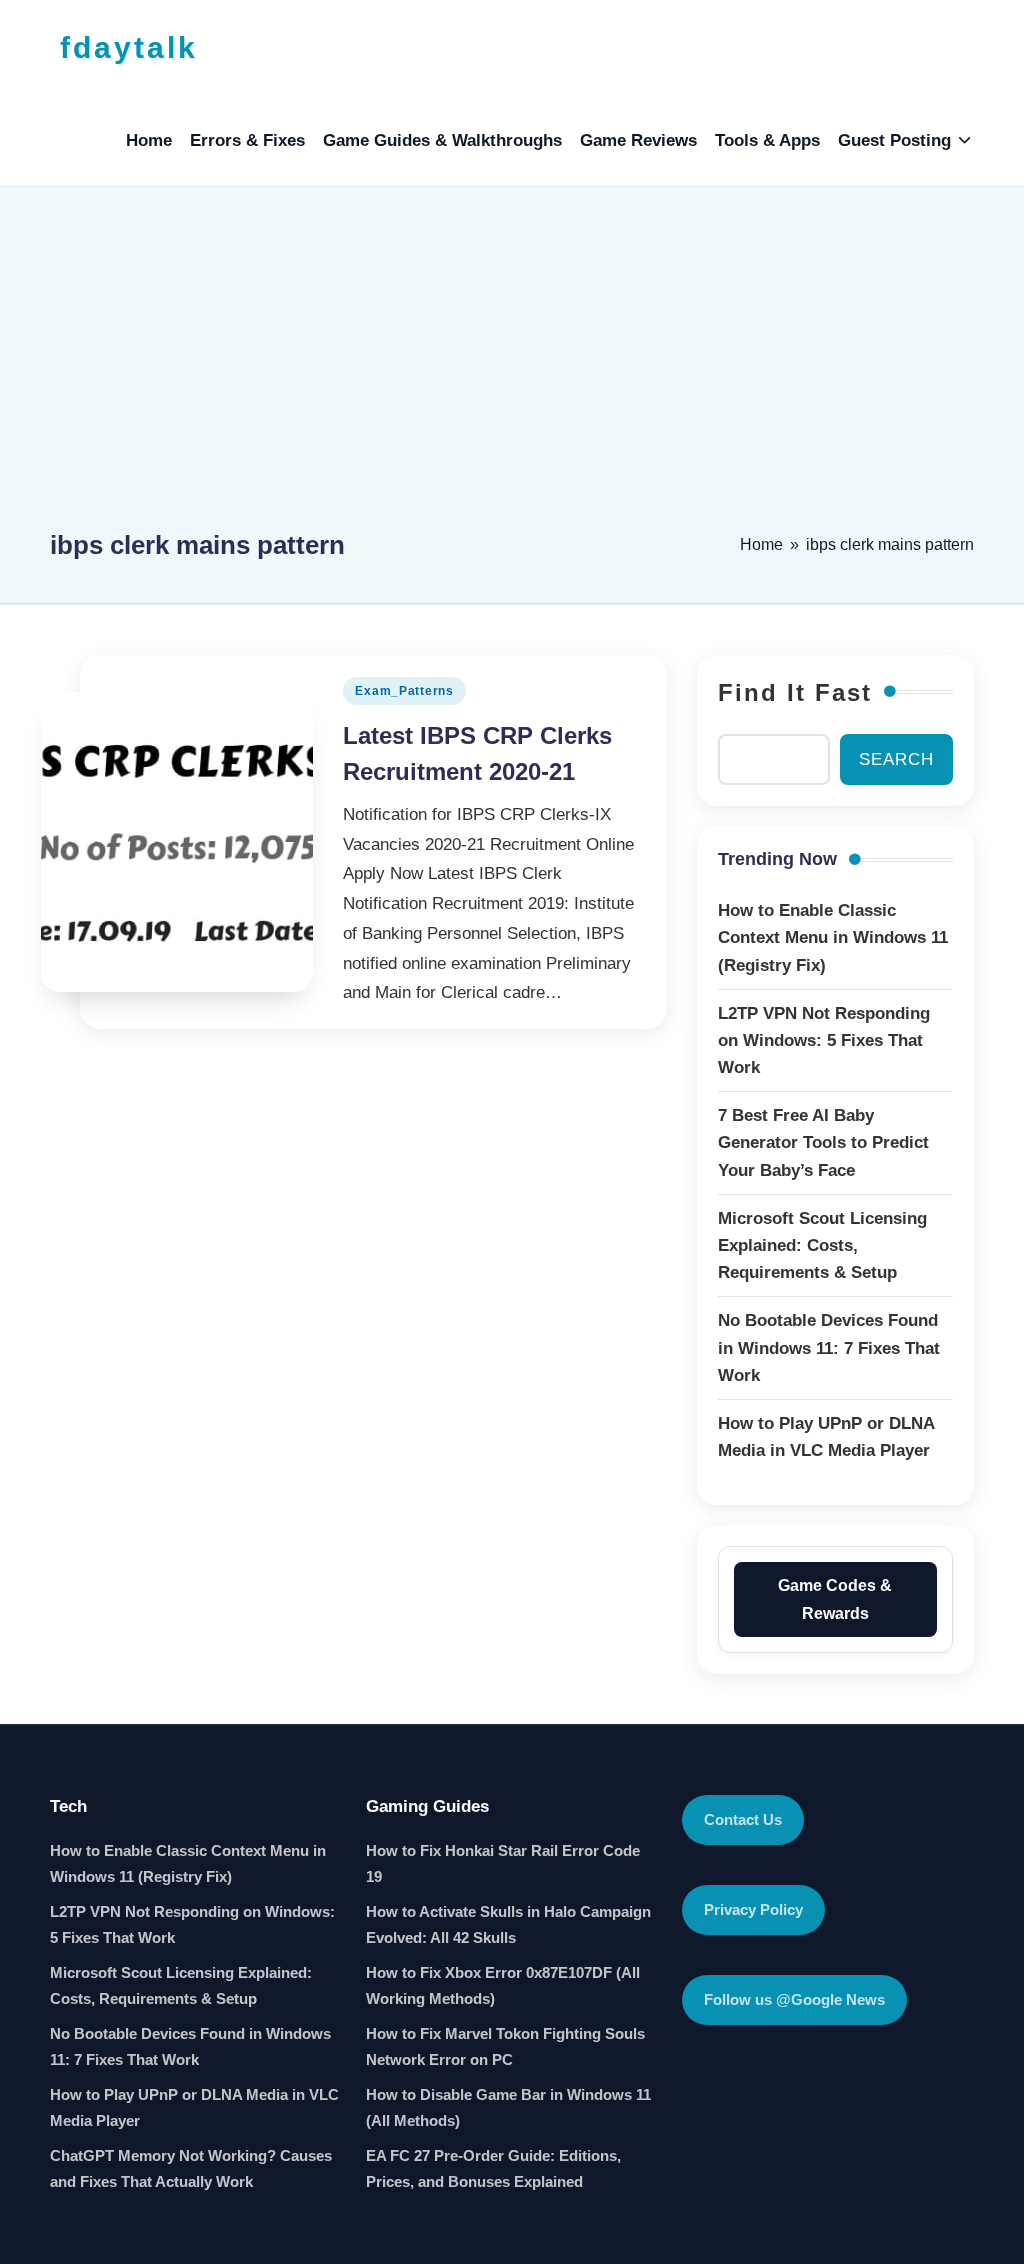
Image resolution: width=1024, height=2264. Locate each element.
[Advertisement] (512, 367)
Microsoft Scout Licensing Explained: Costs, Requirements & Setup (181, 1985)
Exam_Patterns (404, 691)
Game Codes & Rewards (835, 1599)
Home (761, 544)
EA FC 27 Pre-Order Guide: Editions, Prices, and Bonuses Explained (493, 2168)
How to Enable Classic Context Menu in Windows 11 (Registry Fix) (188, 1863)
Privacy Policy (753, 1909)
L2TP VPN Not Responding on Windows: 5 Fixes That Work (192, 1924)
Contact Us (743, 1819)
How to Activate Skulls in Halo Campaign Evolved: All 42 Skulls (508, 1924)
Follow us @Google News (794, 1999)
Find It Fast (795, 692)
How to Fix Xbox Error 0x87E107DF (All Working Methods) (503, 1985)
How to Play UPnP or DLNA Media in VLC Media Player (194, 2107)
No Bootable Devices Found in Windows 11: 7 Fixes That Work (190, 2046)
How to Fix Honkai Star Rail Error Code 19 (503, 1863)
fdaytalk (129, 47)
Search (896, 759)
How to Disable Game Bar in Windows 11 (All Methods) (508, 2107)
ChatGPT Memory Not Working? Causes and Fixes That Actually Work (191, 2168)
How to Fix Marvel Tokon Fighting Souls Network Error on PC (505, 2046)
